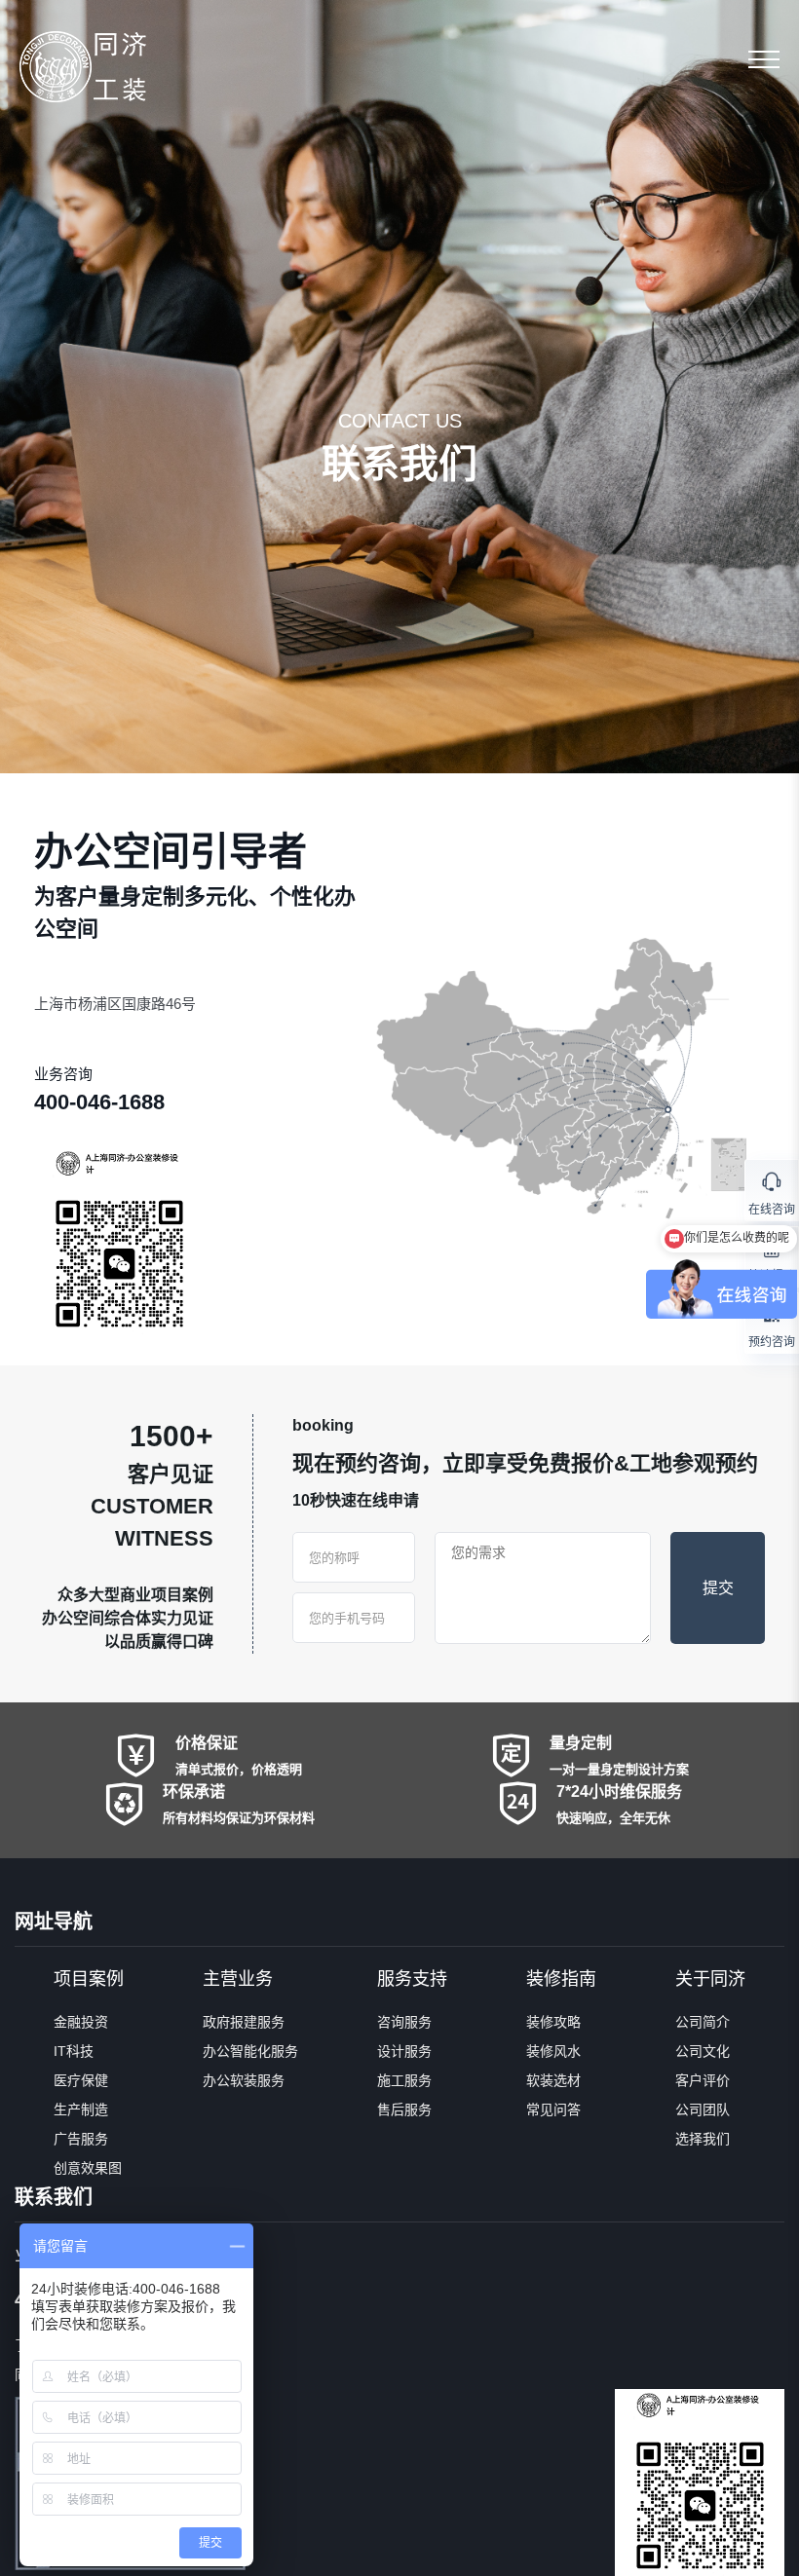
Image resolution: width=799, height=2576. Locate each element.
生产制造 (81, 2109)
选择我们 (703, 2139)
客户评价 (703, 2080)
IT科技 (74, 2051)
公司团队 (703, 2109)
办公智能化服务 (250, 2051)
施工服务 (404, 2080)
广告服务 (81, 2139)
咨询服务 (404, 2022)
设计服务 (404, 2051)
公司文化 (703, 2051)
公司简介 (703, 2022)
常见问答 (553, 2109)
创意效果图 (88, 2168)
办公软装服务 (244, 2080)
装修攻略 (553, 2022)
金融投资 (81, 2022)
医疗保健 (81, 2080)
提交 (718, 1588)
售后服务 (404, 2109)
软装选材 (553, 2080)
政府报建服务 (244, 2022)
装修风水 (553, 2051)
